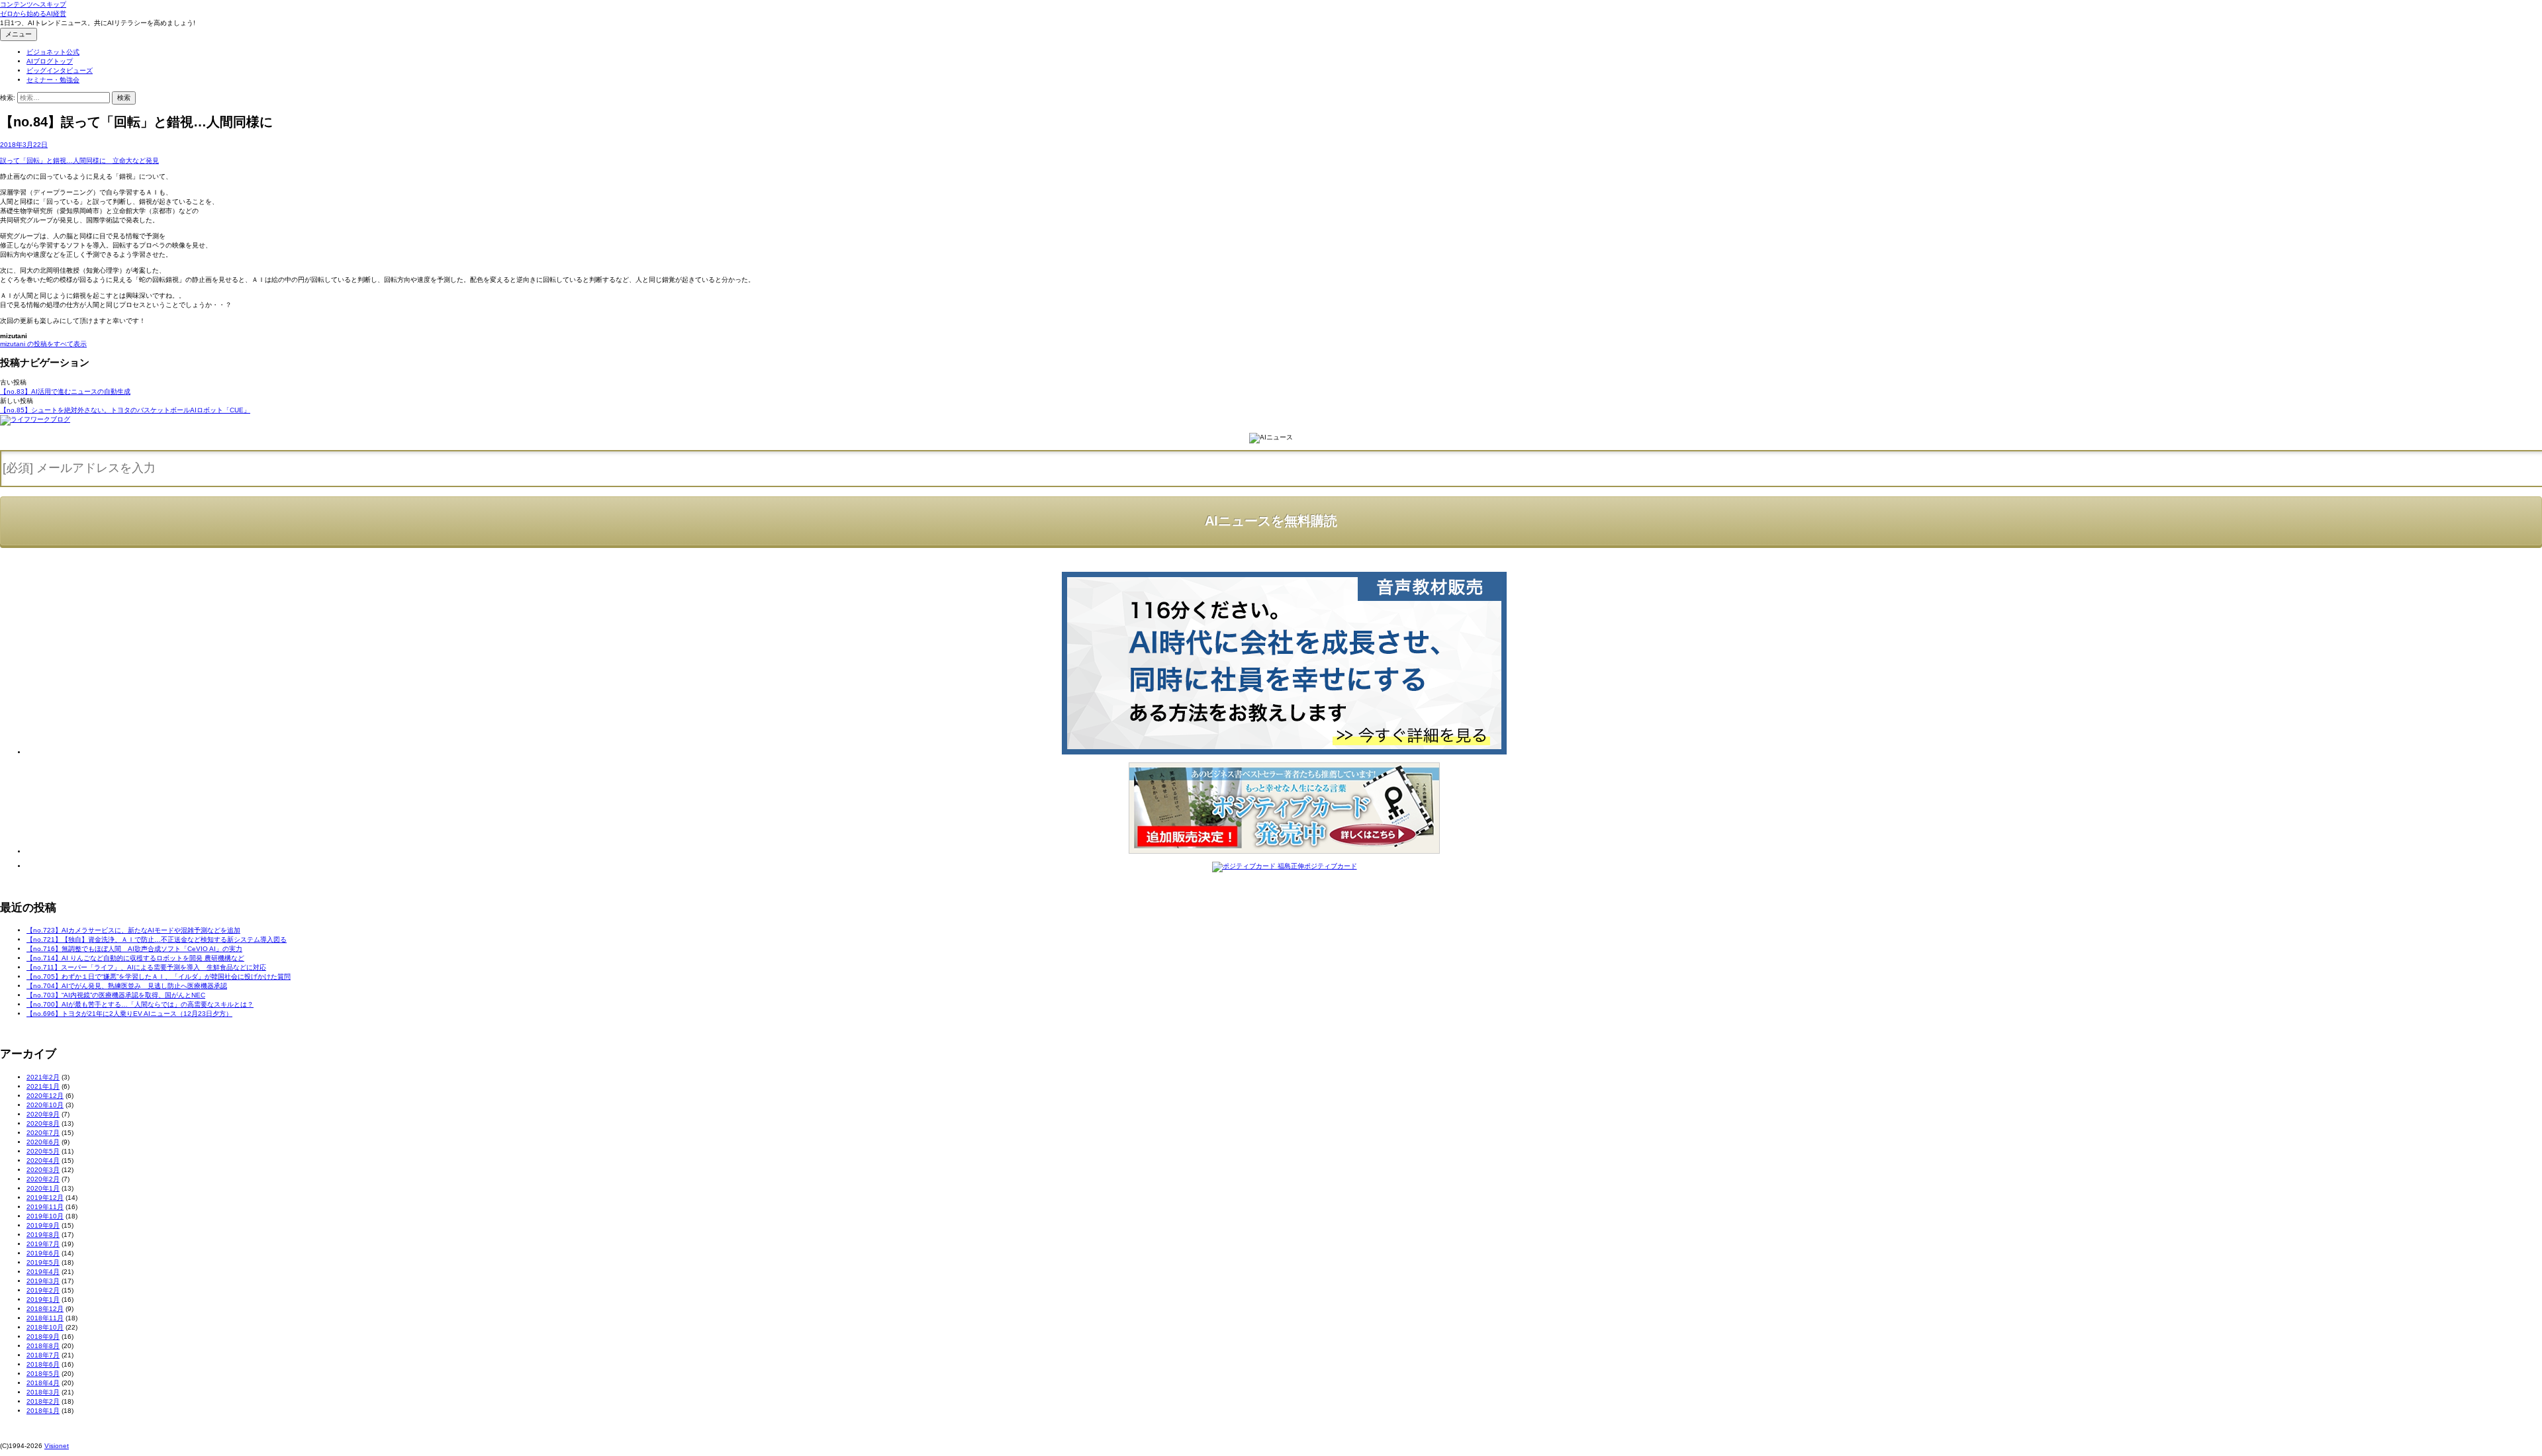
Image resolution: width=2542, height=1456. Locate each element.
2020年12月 (45, 1096)
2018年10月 (45, 1327)
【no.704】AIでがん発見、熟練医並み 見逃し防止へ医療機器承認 (127, 986)
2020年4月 (43, 1160)
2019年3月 (43, 1281)
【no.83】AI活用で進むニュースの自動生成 (65, 391)
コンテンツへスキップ (33, 4)
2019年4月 (43, 1272)
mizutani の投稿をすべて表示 (43, 344)
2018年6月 (43, 1364)
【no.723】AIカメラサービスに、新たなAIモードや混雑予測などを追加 (133, 930)
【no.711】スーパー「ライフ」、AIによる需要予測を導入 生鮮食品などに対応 (146, 967)
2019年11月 (45, 1207)
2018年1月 (43, 1411)
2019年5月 (43, 1262)
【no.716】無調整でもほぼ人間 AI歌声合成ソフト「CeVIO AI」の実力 (134, 949)
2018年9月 (43, 1337)
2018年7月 (43, 1355)
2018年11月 (45, 1318)
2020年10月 (45, 1105)
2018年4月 (43, 1383)
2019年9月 (43, 1225)
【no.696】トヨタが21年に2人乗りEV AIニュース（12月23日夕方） (129, 1014)
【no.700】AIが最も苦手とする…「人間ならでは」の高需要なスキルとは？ (140, 1004)
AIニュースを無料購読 (1271, 521)
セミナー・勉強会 (53, 80)
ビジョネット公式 (53, 52)
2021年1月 (43, 1086)
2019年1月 (43, 1299)
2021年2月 (43, 1077)
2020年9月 (43, 1114)
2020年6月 (43, 1142)
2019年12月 (45, 1198)
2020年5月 (43, 1151)
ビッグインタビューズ (60, 70)
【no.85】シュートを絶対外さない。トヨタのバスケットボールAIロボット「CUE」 (125, 410)
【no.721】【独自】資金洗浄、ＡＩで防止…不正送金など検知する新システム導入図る (157, 939)
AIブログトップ (50, 61)
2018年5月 (43, 1374)
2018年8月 (43, 1346)
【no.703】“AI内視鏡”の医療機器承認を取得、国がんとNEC (116, 995)
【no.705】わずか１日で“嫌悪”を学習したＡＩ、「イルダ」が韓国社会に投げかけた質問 (159, 977)
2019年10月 (45, 1216)
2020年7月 (43, 1133)
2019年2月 (43, 1290)
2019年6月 (43, 1253)
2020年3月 (43, 1170)
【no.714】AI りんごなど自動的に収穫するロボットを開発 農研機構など (135, 958)
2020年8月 (43, 1123)
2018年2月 (43, 1401)
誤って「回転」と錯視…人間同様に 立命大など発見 (79, 160)
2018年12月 (45, 1309)
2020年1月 (43, 1188)
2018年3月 (43, 1392)
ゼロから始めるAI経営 (33, 14)
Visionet (57, 1446)
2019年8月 (43, 1235)
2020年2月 (43, 1179)
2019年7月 (43, 1244)
